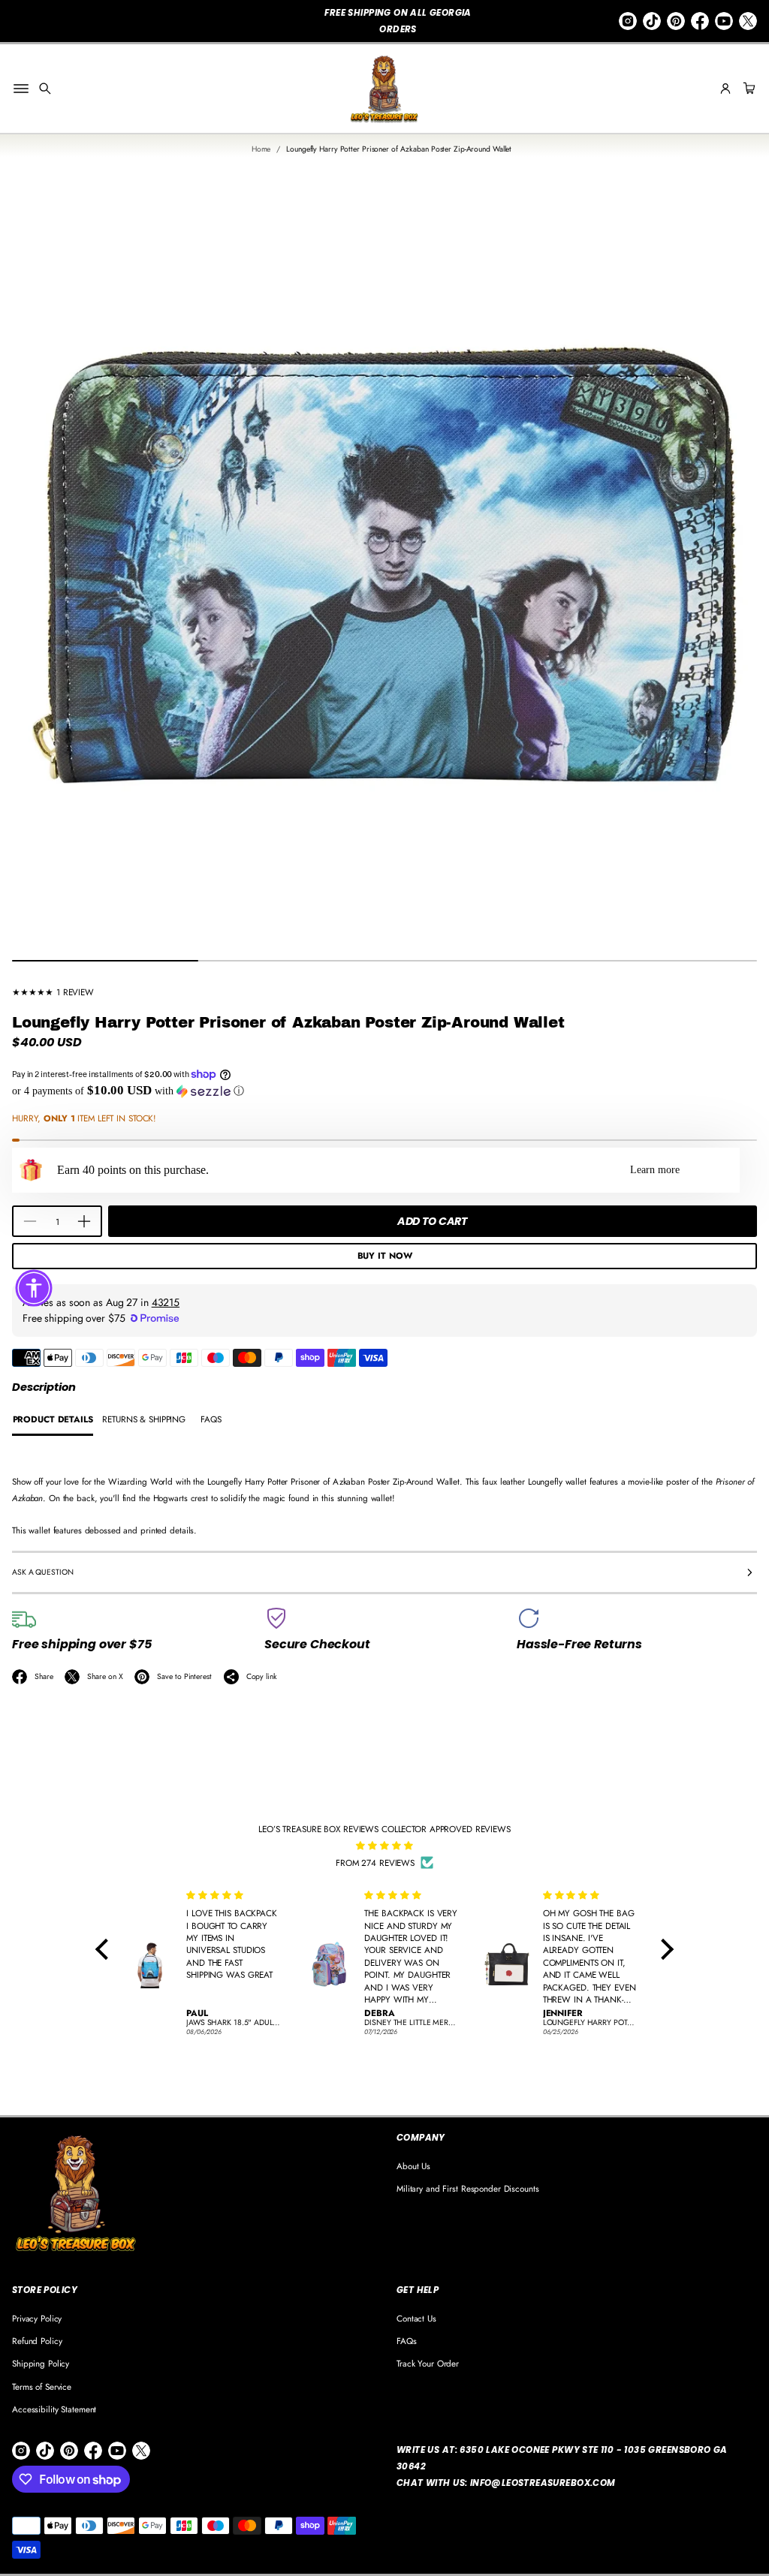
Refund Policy (37, 2341)
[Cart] (747, 89)
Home (261, 149)
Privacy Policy (37, 2318)
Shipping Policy (41, 2363)
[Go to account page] (725, 89)
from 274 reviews (375, 1863)
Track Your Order (428, 2363)
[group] (53, 1420)
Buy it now (385, 1255)
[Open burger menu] (21, 89)
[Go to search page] (45, 89)
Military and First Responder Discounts (468, 2188)
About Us (413, 2166)
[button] (45, 89)
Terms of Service (42, 2386)
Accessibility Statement (54, 2409)
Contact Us (416, 2318)
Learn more (655, 1170)
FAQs (407, 2341)
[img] (385, 1846)
